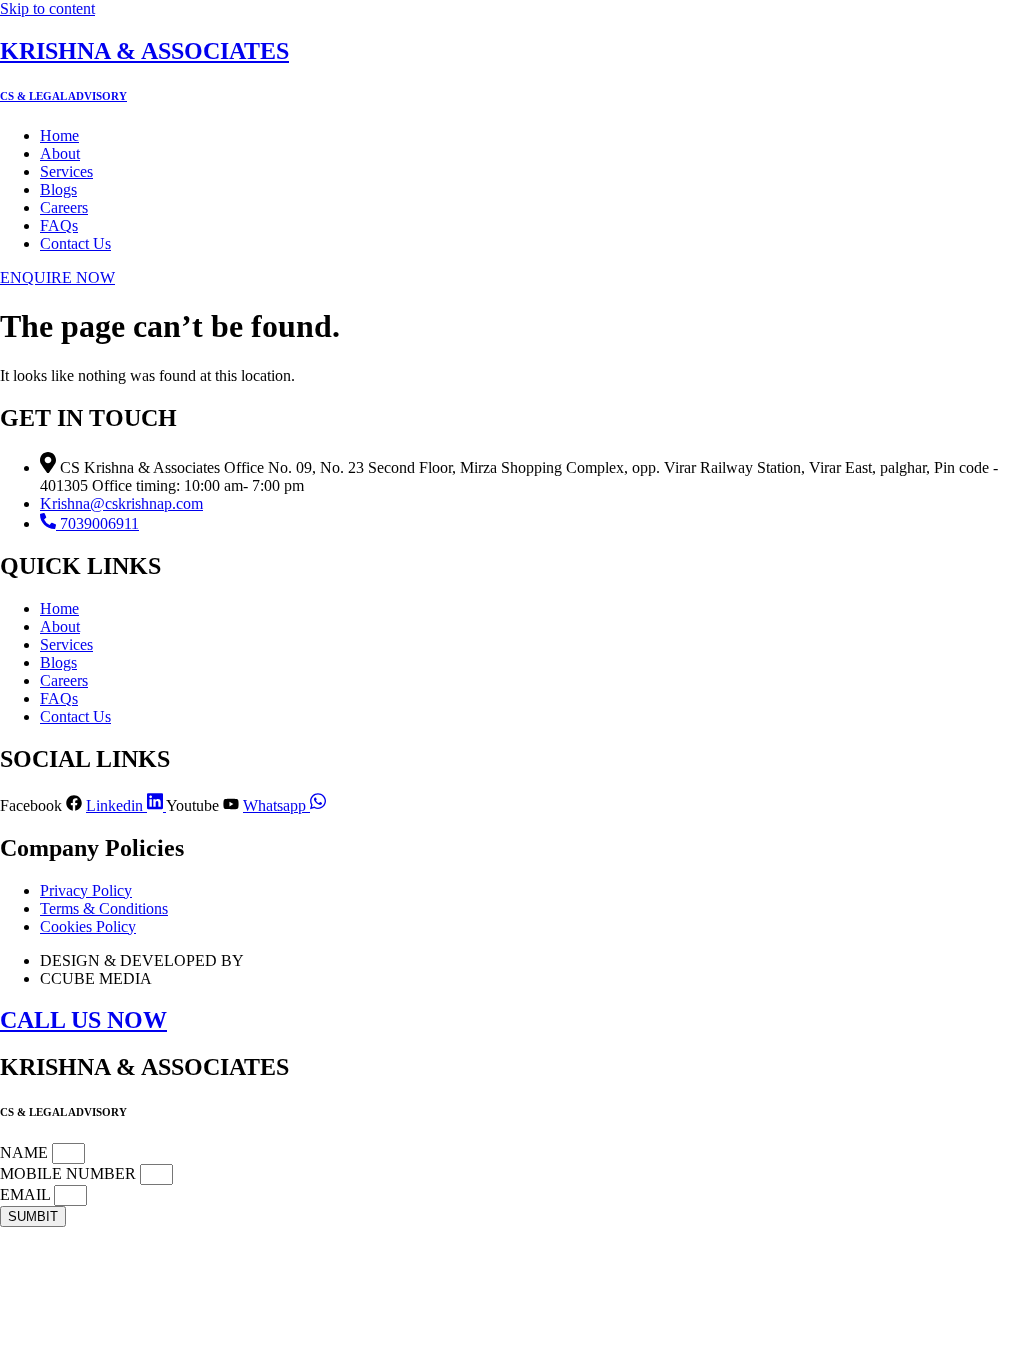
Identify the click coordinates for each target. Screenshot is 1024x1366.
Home (59, 135)
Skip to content (47, 8)
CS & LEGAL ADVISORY (63, 96)
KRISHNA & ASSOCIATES (144, 51)
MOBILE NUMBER (70, 1173)
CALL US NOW (83, 1020)
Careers (64, 207)
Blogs (58, 189)
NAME (26, 1152)
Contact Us (75, 243)
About (60, 153)
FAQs (59, 225)
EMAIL (27, 1194)
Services (66, 171)
